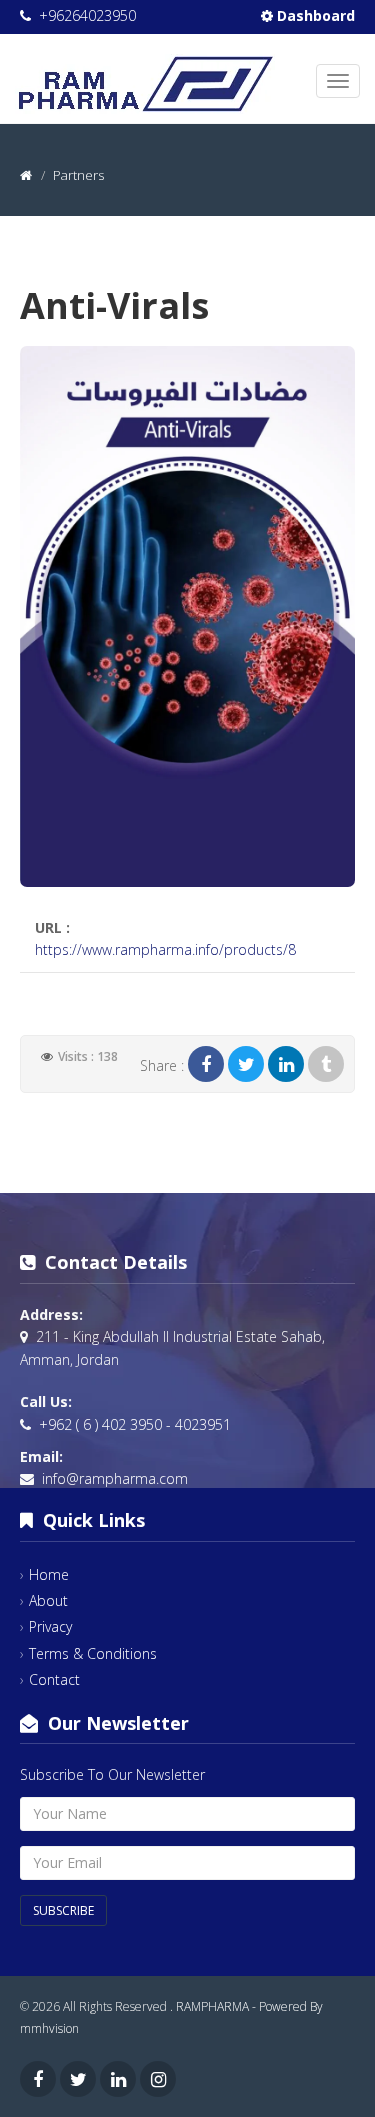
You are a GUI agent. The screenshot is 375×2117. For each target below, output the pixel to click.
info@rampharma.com (115, 1478)
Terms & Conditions (93, 1653)
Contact (54, 1679)
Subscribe (63, 1910)
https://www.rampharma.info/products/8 (165, 949)
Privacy (50, 1626)
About (48, 1600)
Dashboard (314, 15)
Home (49, 1574)
